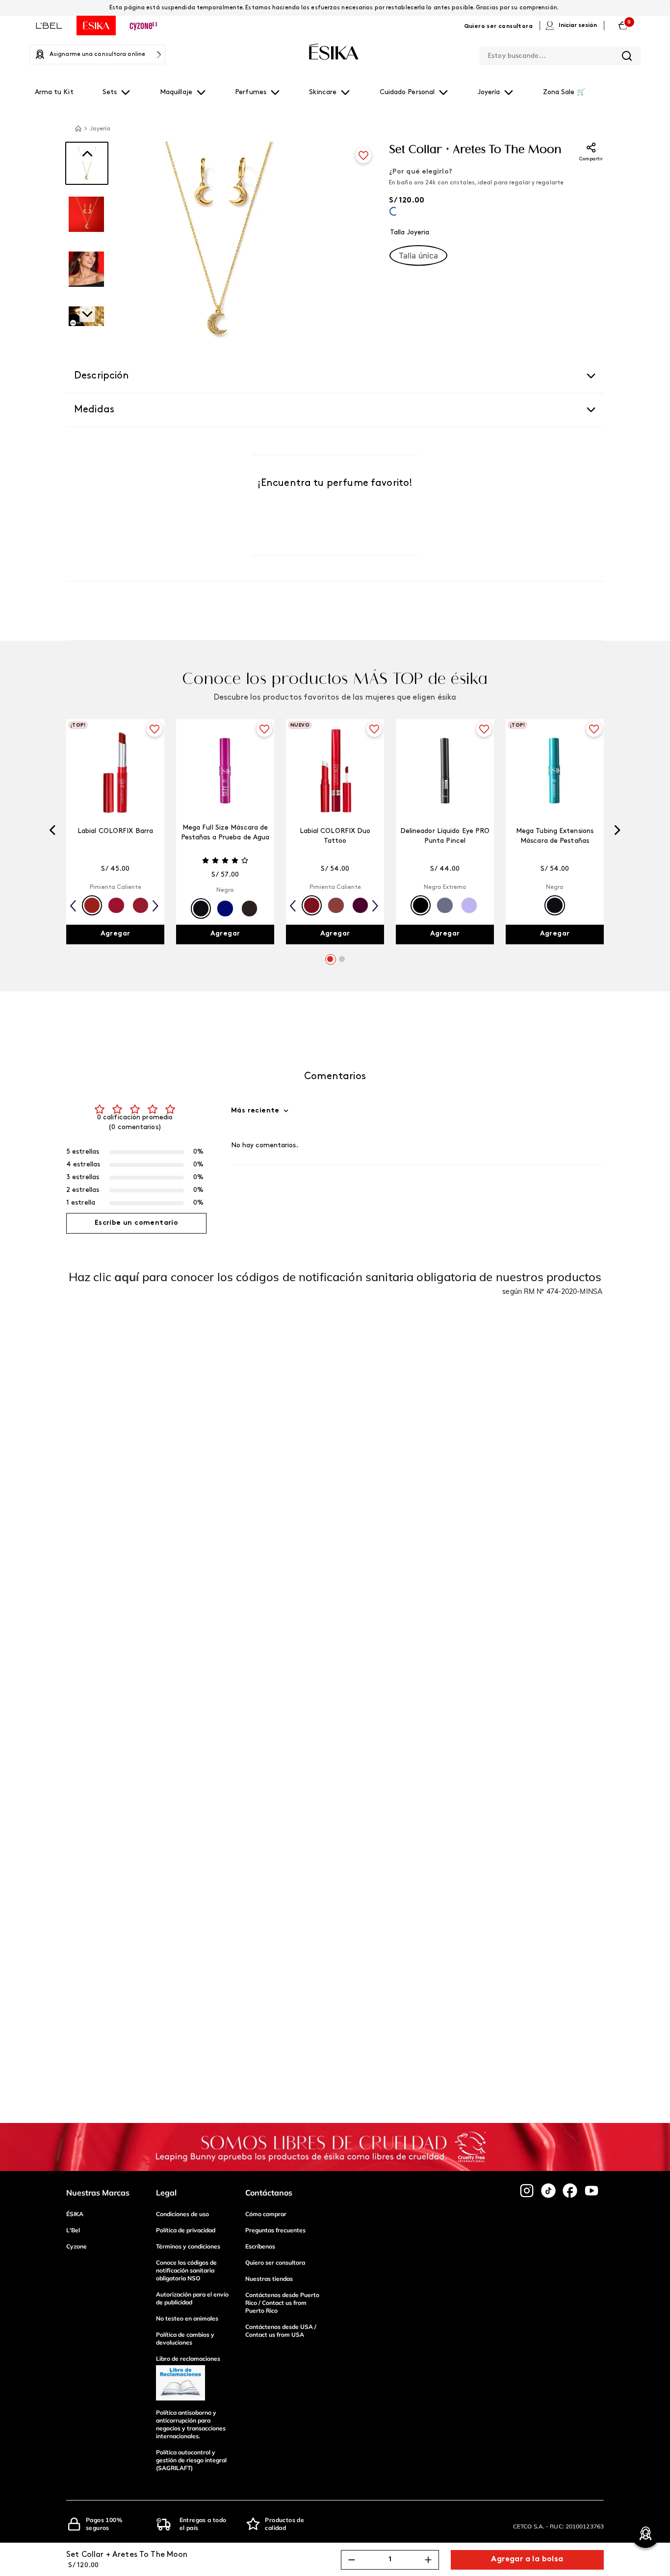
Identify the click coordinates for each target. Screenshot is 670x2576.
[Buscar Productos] (627, 56)
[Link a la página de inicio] (78, 128)
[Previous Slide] (52, 832)
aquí (127, 1277)
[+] (428, 2560)
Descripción (102, 376)
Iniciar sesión (578, 25)
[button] (418, 255)
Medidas (94, 410)
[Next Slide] (618, 832)
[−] (352, 2560)
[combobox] (560, 54)
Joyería (100, 129)
